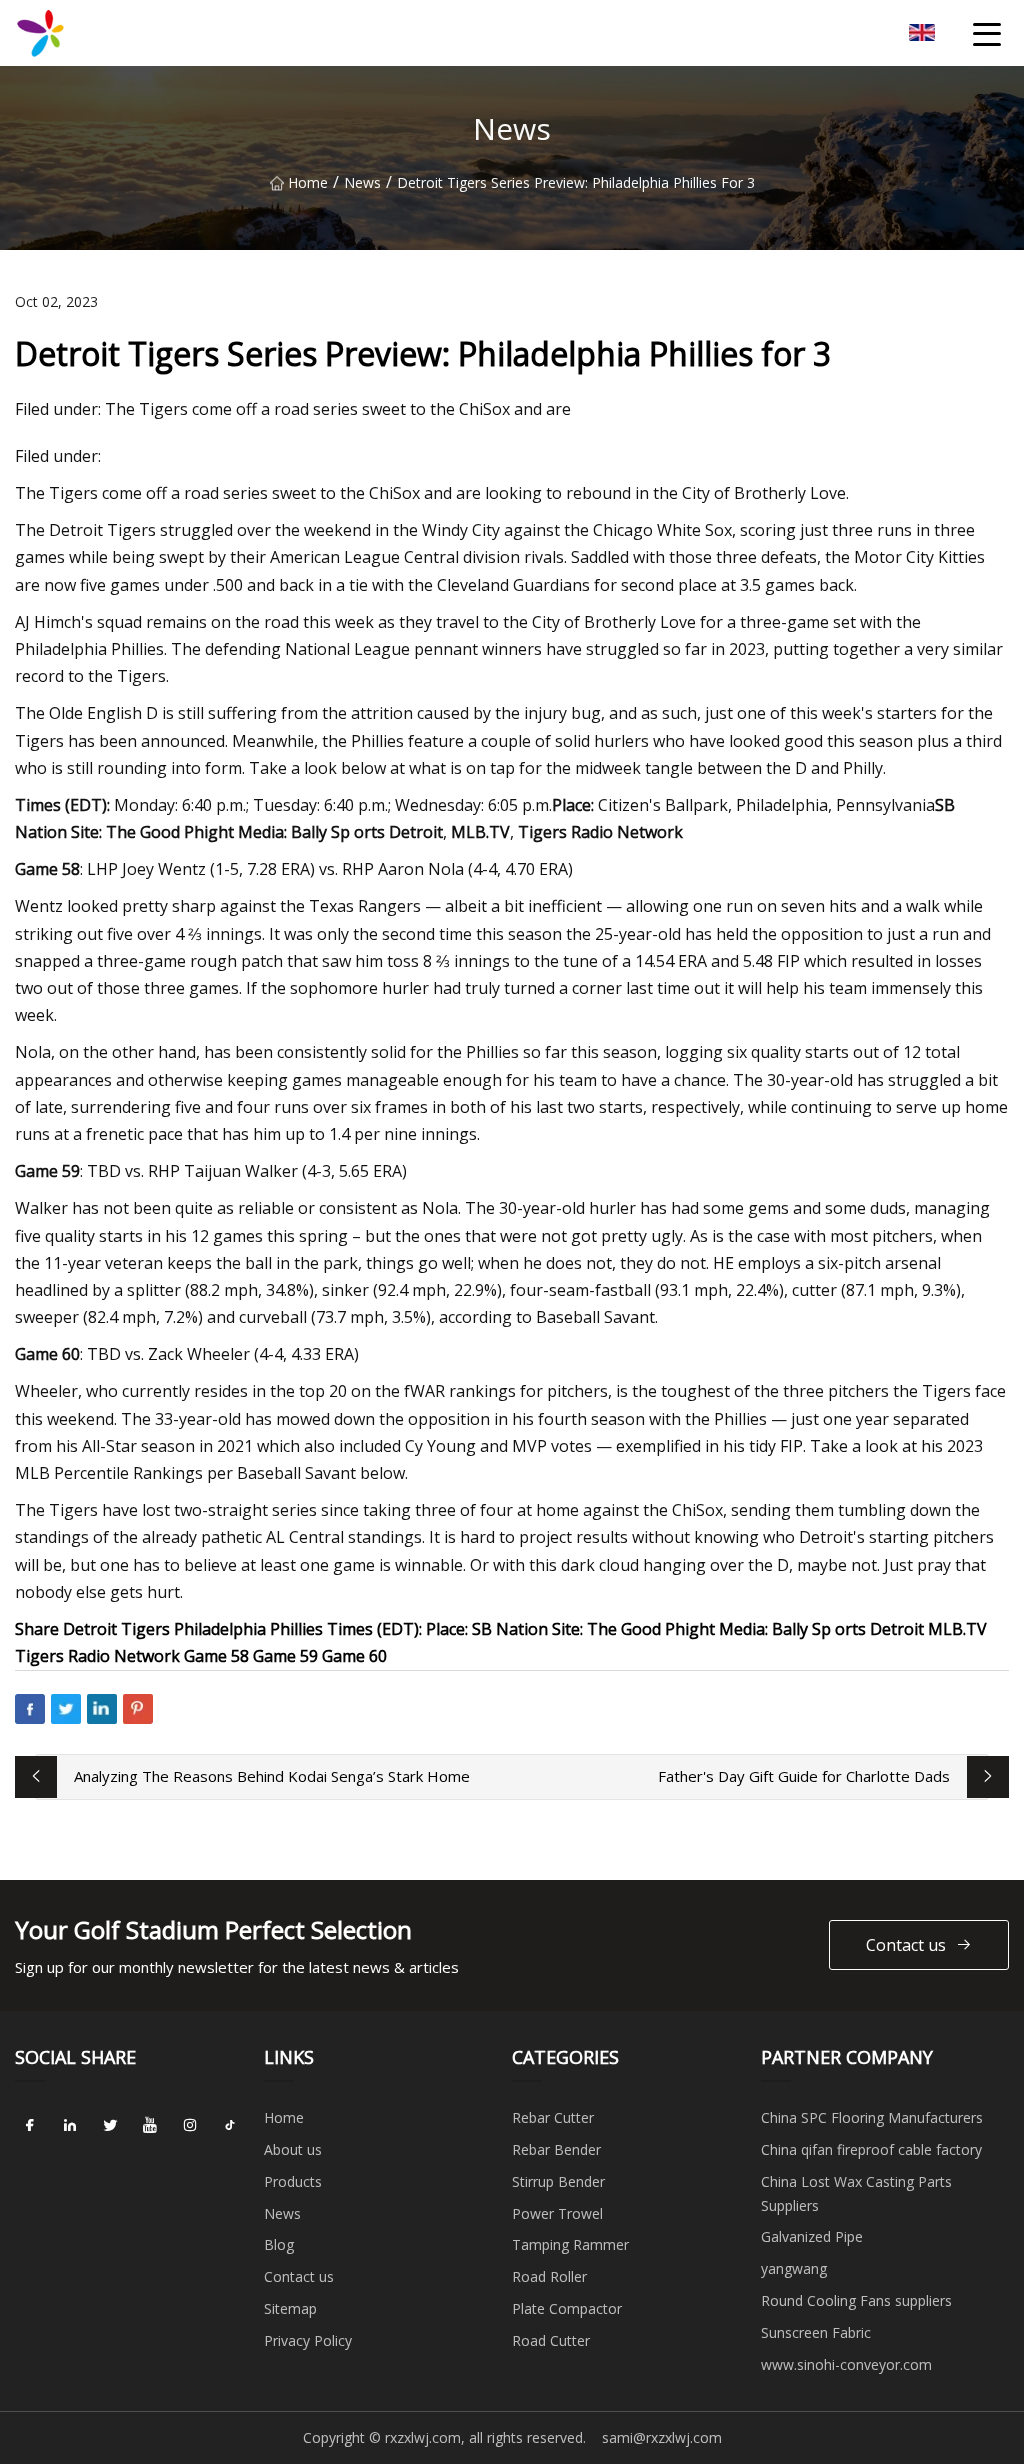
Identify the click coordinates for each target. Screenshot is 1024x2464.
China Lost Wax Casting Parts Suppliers (856, 2193)
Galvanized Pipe (812, 2236)
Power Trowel (557, 2213)
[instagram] (190, 2125)
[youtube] (150, 2125)
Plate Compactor (567, 2308)
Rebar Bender (556, 2149)
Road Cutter (551, 2340)
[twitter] (110, 2125)
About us (293, 2149)
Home (308, 182)
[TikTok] (230, 2125)
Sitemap (290, 2308)
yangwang (794, 2268)
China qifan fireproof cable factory (871, 2149)
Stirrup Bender (558, 2181)
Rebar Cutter (553, 2117)
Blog (279, 2244)
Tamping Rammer (570, 2244)
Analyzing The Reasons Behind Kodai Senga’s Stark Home (272, 1776)
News (362, 182)
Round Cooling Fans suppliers (856, 2300)
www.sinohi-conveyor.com (846, 2364)
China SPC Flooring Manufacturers (872, 2117)
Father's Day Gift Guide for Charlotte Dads (804, 1776)
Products (293, 2181)
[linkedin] (70, 2125)
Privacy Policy (308, 2340)
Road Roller (549, 2276)
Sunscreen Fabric (816, 2332)
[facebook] (30, 2125)
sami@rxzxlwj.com (662, 2437)
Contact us (906, 1945)
